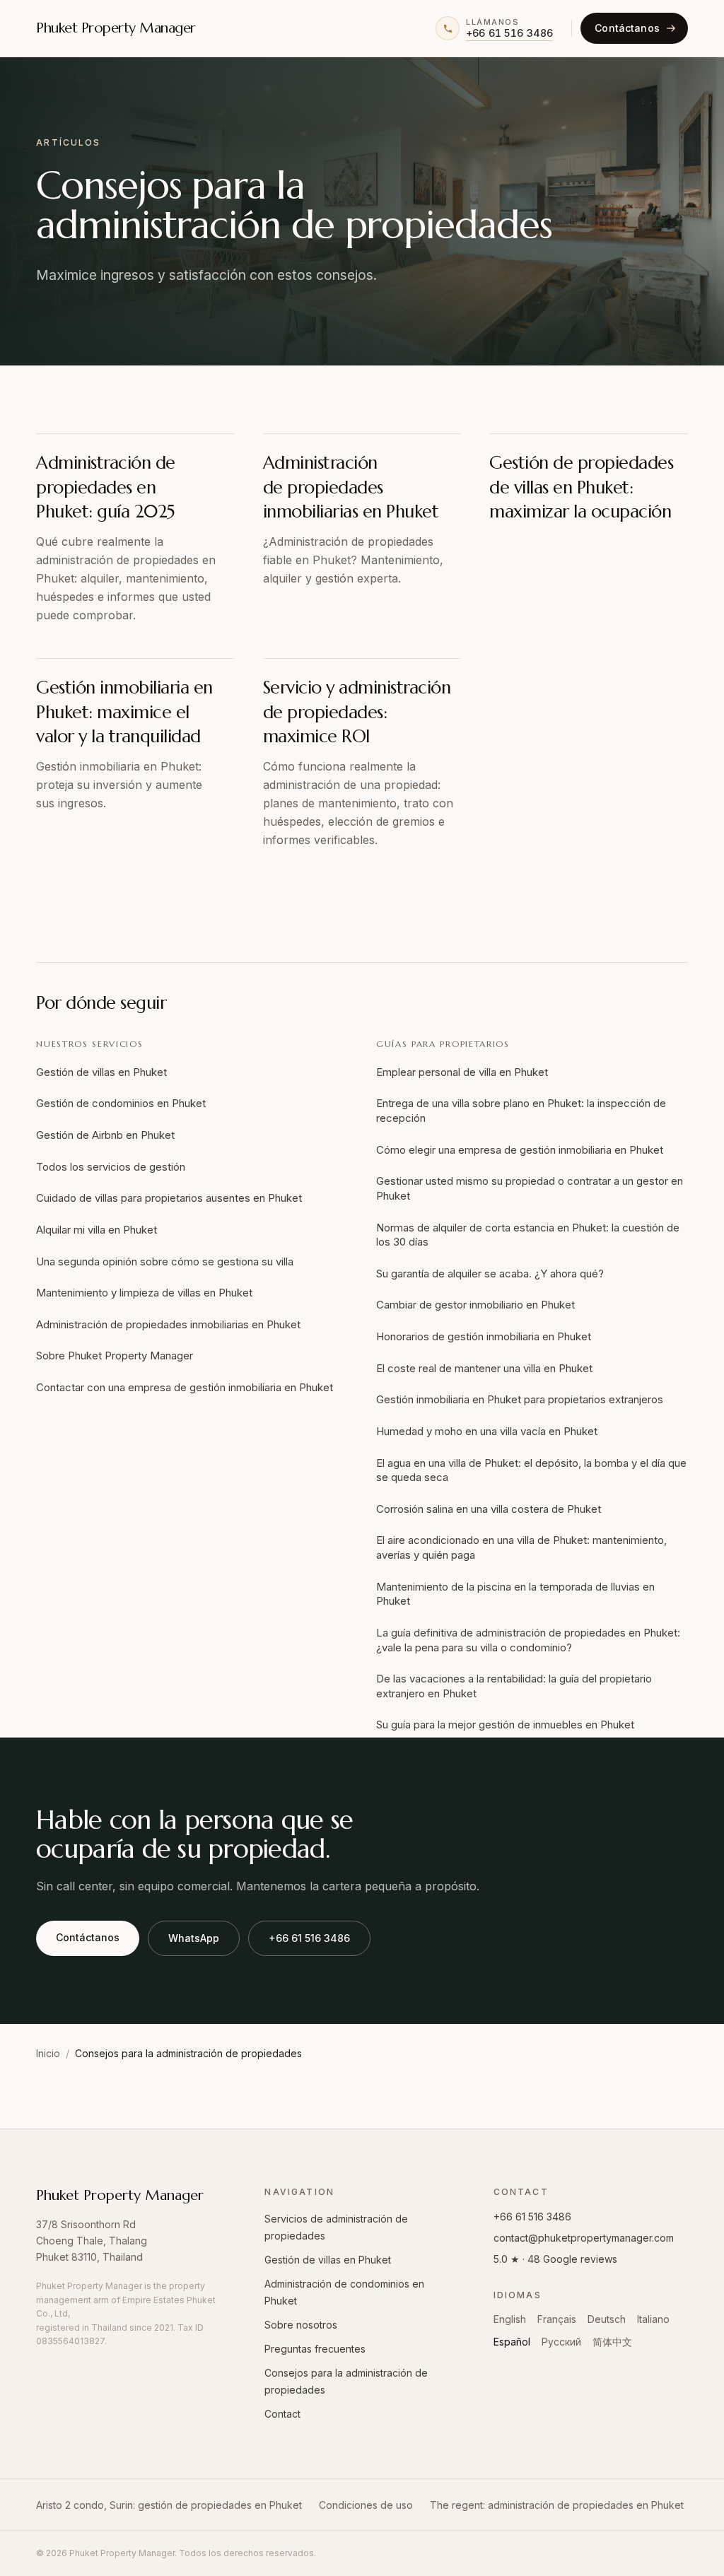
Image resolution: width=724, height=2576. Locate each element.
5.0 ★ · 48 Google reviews (555, 2259)
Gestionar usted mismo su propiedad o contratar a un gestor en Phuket (530, 1188)
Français (557, 2319)
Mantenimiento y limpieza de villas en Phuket (144, 1293)
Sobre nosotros (301, 2325)
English (510, 2319)
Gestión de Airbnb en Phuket (105, 1135)
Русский (561, 2342)
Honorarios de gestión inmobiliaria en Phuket (484, 1336)
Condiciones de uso (366, 2505)
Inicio (48, 2053)
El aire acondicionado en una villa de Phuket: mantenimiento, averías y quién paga (521, 1547)
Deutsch (607, 2319)
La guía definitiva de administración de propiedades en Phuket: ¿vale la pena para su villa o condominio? (528, 1640)
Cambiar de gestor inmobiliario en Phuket (475, 1305)
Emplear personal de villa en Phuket (462, 1072)
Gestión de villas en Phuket (101, 1072)
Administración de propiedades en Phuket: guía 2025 (106, 487)
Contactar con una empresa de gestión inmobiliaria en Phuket (185, 1387)
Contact (282, 2414)
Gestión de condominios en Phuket (121, 1103)
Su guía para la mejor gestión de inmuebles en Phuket (505, 1725)
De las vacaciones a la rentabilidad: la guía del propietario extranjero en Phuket (514, 1686)
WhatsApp (194, 1938)
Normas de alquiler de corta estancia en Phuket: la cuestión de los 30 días (528, 1235)
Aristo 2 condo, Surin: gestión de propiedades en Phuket (169, 2505)
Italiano (653, 2319)
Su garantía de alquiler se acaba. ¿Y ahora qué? (490, 1274)
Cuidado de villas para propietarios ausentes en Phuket (169, 1198)
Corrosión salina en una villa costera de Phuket (489, 1509)
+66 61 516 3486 (309, 1938)
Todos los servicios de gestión (111, 1167)
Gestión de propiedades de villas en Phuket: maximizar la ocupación (581, 487)
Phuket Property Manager (116, 28)
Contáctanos (88, 1937)
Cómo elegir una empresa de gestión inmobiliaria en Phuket (520, 1150)
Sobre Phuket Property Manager (115, 1356)
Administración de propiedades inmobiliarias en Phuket (351, 487)
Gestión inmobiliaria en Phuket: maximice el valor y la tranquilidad (124, 712)
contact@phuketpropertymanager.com (584, 2238)
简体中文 (612, 2342)
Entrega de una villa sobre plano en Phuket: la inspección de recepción (521, 1111)
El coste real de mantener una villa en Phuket (484, 1368)
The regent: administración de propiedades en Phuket (557, 2505)
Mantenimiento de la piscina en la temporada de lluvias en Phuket (515, 1594)
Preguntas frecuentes (315, 2349)
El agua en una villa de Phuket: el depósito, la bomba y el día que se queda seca (531, 1470)
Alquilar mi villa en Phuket (97, 1230)
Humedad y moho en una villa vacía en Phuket (487, 1431)
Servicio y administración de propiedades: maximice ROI (357, 712)
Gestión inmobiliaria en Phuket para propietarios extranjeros (520, 1399)
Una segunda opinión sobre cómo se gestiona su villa (165, 1261)
